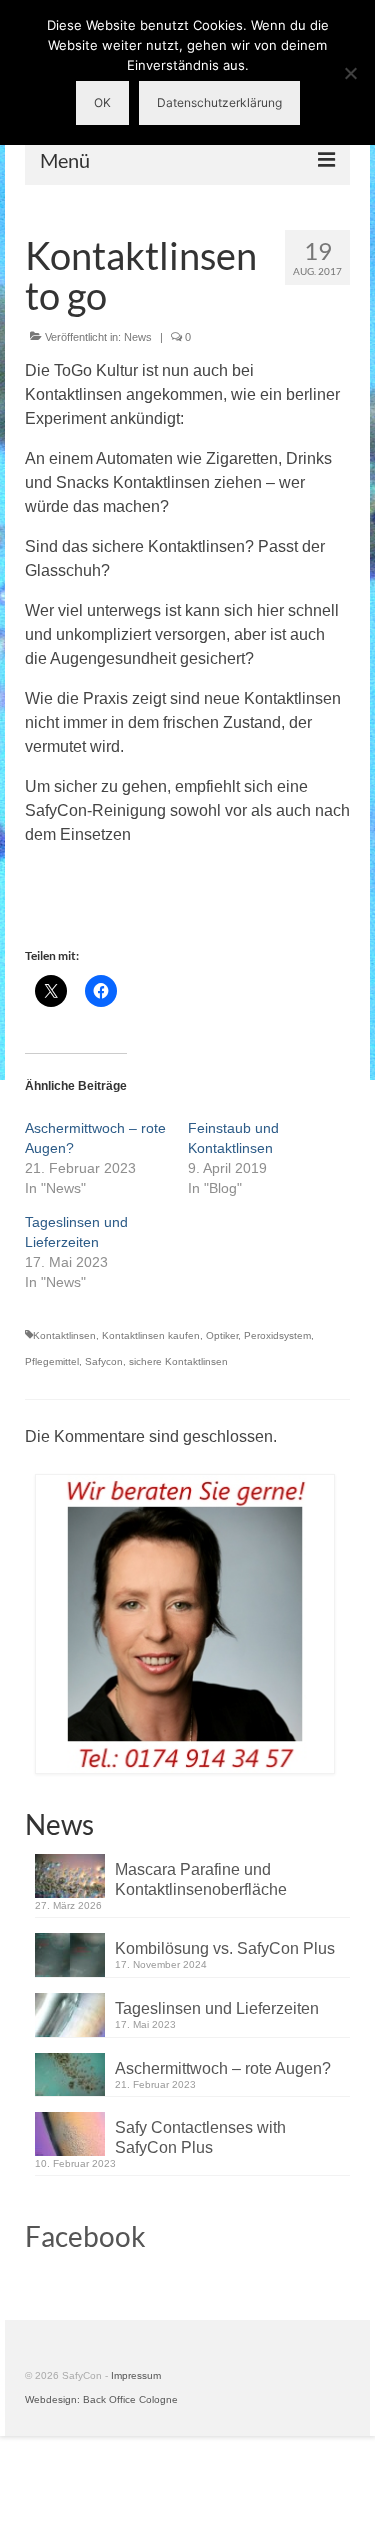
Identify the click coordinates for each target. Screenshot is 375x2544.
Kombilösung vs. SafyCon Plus (225, 1948)
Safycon (104, 1361)
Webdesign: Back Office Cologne (101, 2399)
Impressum (136, 2375)
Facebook (85, 2236)
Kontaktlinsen (64, 1335)
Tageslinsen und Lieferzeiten (217, 2008)
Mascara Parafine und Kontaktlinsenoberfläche (201, 1879)
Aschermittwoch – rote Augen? (223, 2068)
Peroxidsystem (277, 1335)
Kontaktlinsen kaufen (151, 1335)
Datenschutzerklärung (219, 102)
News (138, 337)
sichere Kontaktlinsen (178, 1361)
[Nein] (350, 73)
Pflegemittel (52, 1361)
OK (102, 102)
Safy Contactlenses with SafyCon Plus (200, 2137)
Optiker (222, 1335)
